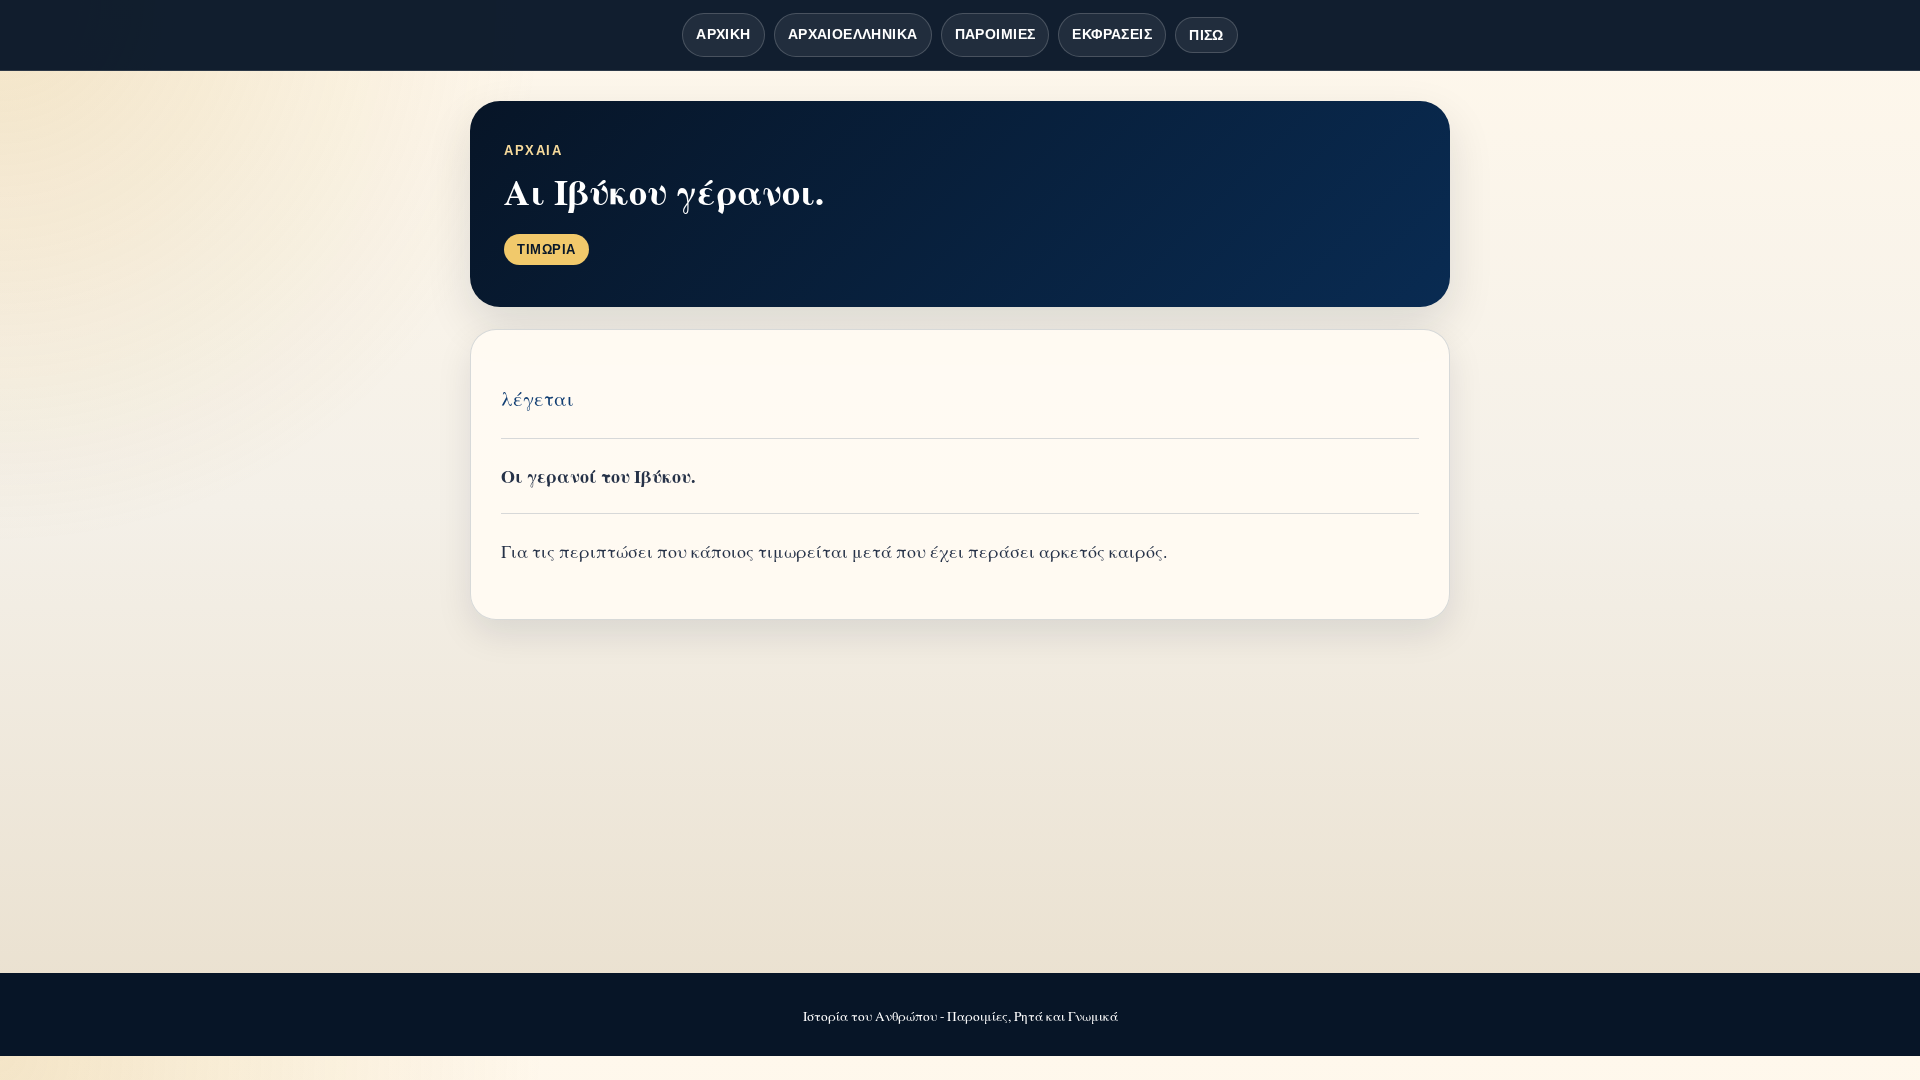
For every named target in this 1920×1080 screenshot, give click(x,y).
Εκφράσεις (1112, 34)
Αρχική (723, 34)
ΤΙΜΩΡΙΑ (546, 249)
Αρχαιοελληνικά (853, 34)
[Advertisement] (960, 798)
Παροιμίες (995, 34)
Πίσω (1206, 35)
